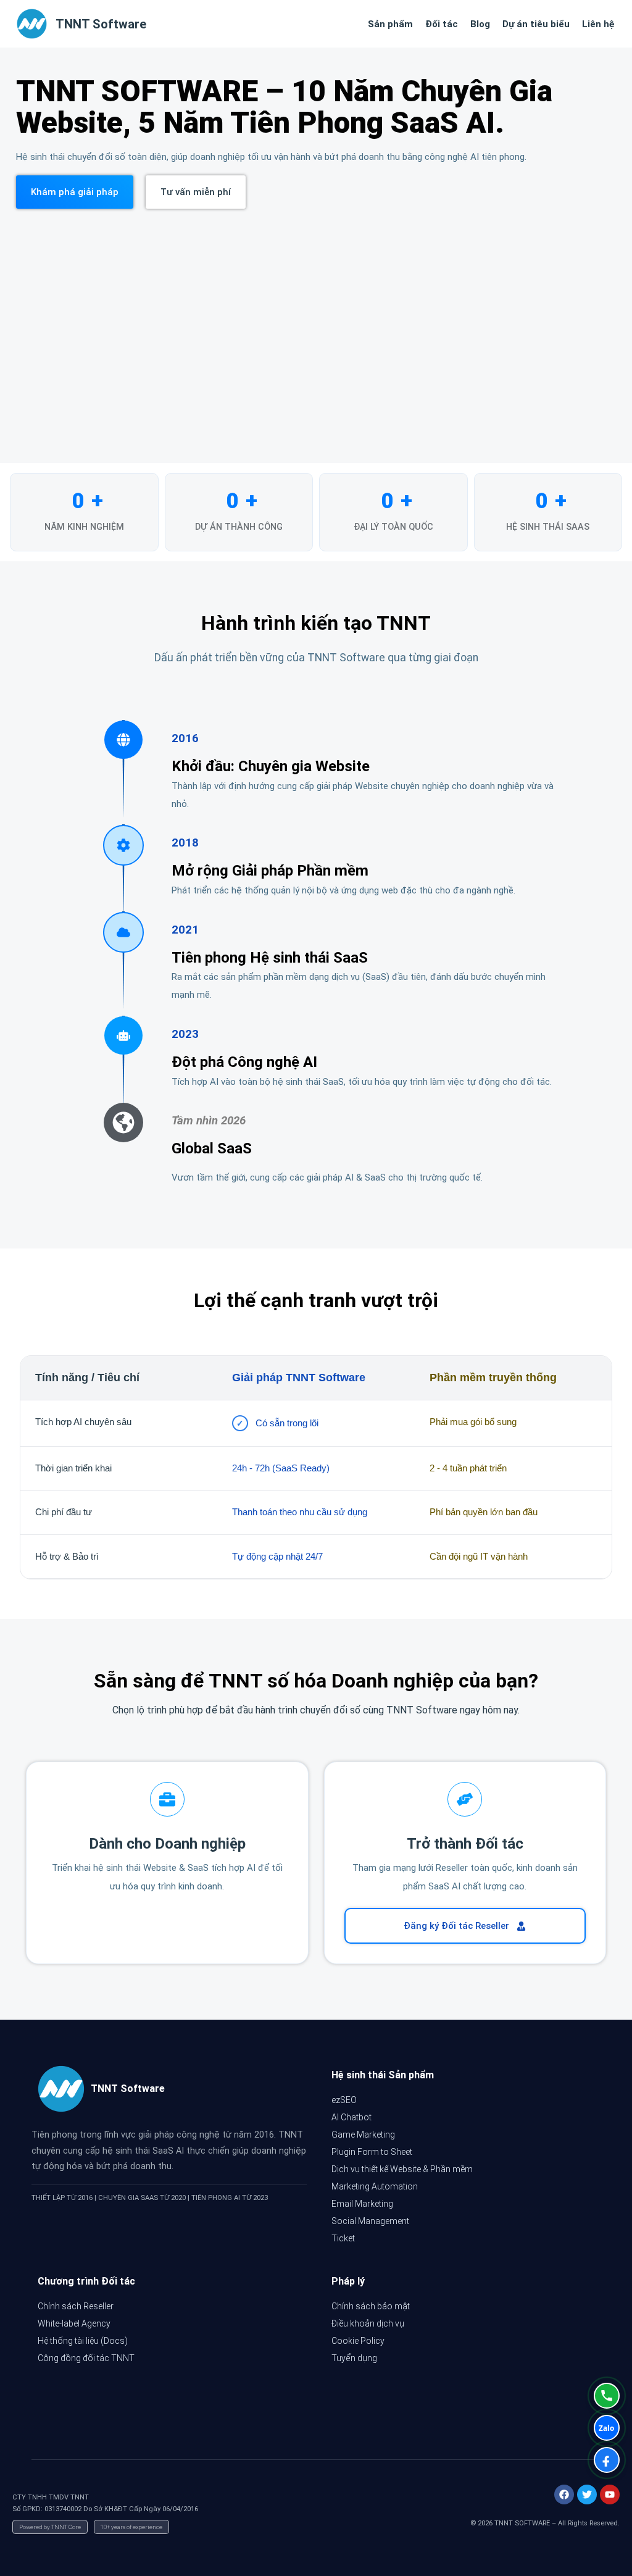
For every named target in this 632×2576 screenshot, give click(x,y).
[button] (75, 192)
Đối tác (442, 24)
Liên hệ (598, 24)
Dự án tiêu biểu (536, 24)
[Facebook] (564, 2494)
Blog (480, 24)
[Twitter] (587, 2494)
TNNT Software (101, 24)
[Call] (607, 2396)
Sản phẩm (390, 24)
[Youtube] (610, 2494)
